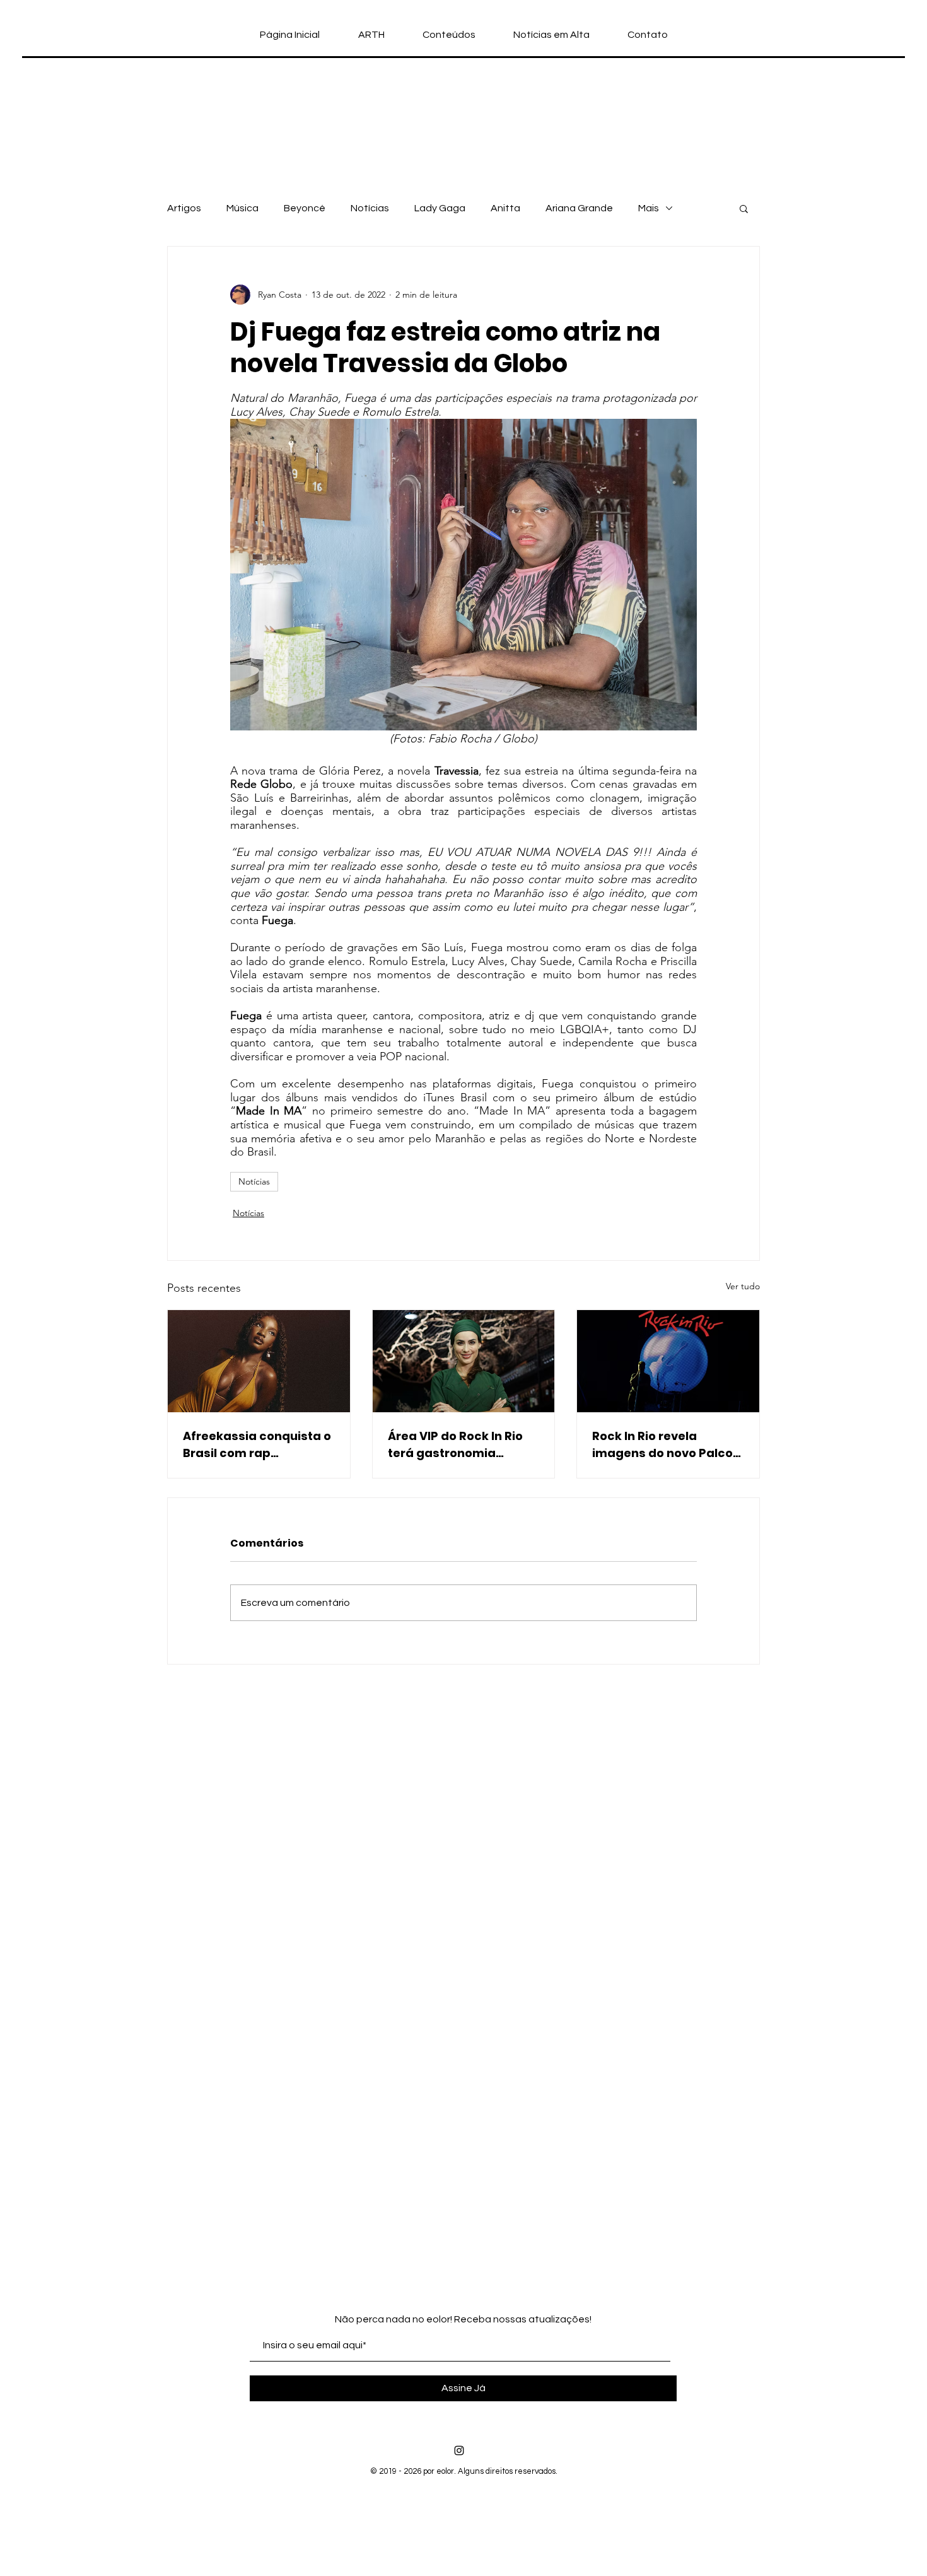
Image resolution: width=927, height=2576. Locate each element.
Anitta (505, 208)
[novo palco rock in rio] (668, 1361)
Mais (649, 208)
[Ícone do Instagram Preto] (459, 2450)
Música (242, 208)
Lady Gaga (440, 208)
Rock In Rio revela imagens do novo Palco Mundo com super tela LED (662, 1445)
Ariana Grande (579, 208)
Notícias (370, 208)
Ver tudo (743, 1286)
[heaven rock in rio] (464, 1361)
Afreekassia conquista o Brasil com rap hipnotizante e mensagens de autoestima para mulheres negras (257, 1445)
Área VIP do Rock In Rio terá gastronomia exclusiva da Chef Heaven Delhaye (455, 1445)
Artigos (184, 208)
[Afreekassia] (259, 1361)
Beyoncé (305, 208)
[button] (744, 208)
